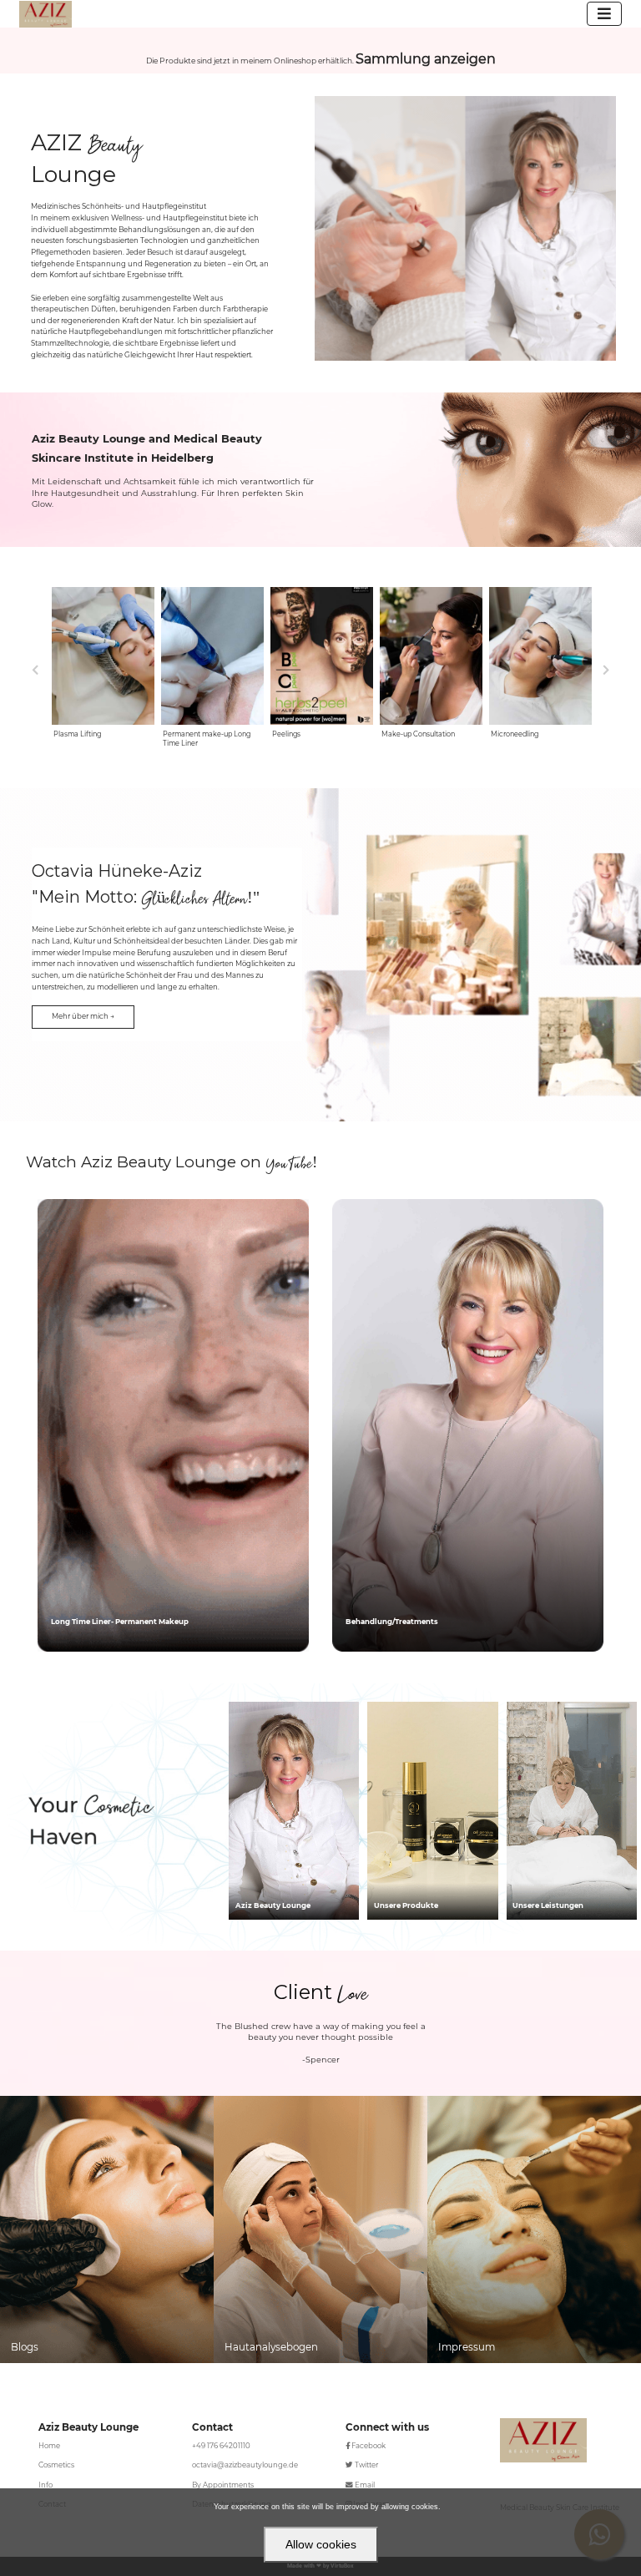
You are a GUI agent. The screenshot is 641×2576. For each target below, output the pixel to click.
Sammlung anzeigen (426, 59)
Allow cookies (321, 2544)
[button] (83, 1017)
